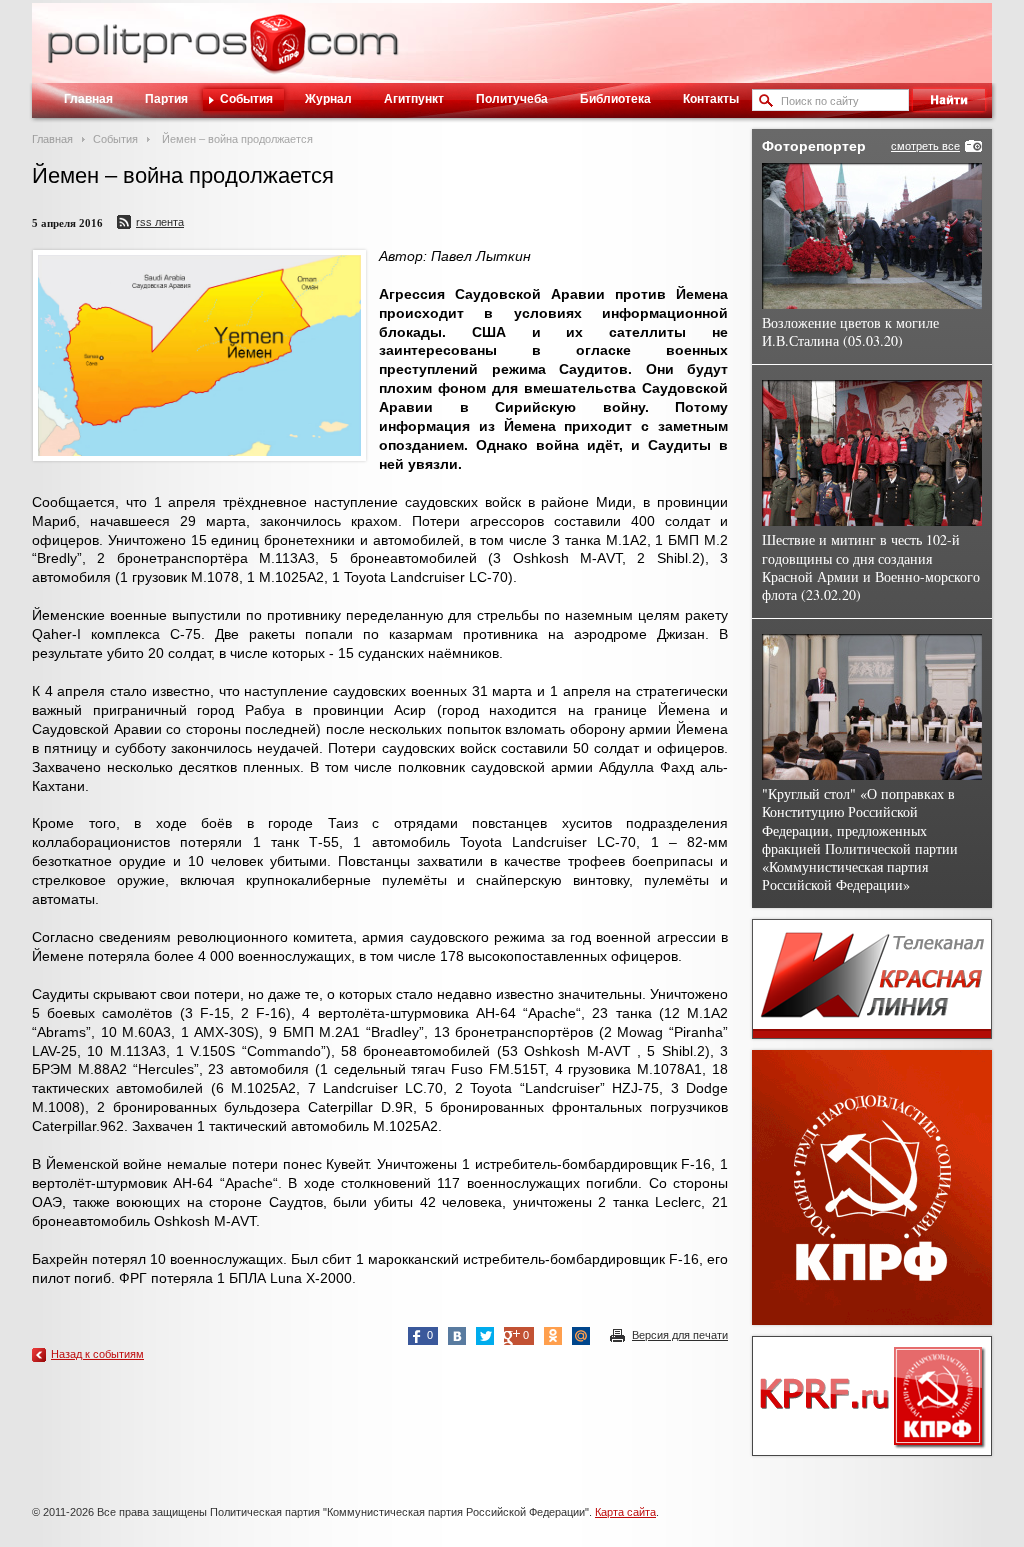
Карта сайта (625, 1512)
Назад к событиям (97, 1354)
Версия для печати (680, 1335)
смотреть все (925, 146)
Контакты (711, 99)
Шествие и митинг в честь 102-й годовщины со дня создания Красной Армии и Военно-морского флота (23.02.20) (871, 567)
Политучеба (512, 99)
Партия (166, 99)
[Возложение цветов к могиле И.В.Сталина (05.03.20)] (872, 236)
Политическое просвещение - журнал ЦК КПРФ (277, 54)
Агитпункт (414, 99)
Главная (88, 99)
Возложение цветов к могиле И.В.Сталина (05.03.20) (850, 331)
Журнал (328, 99)
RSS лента (160, 222)
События (246, 99)
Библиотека (615, 99)
